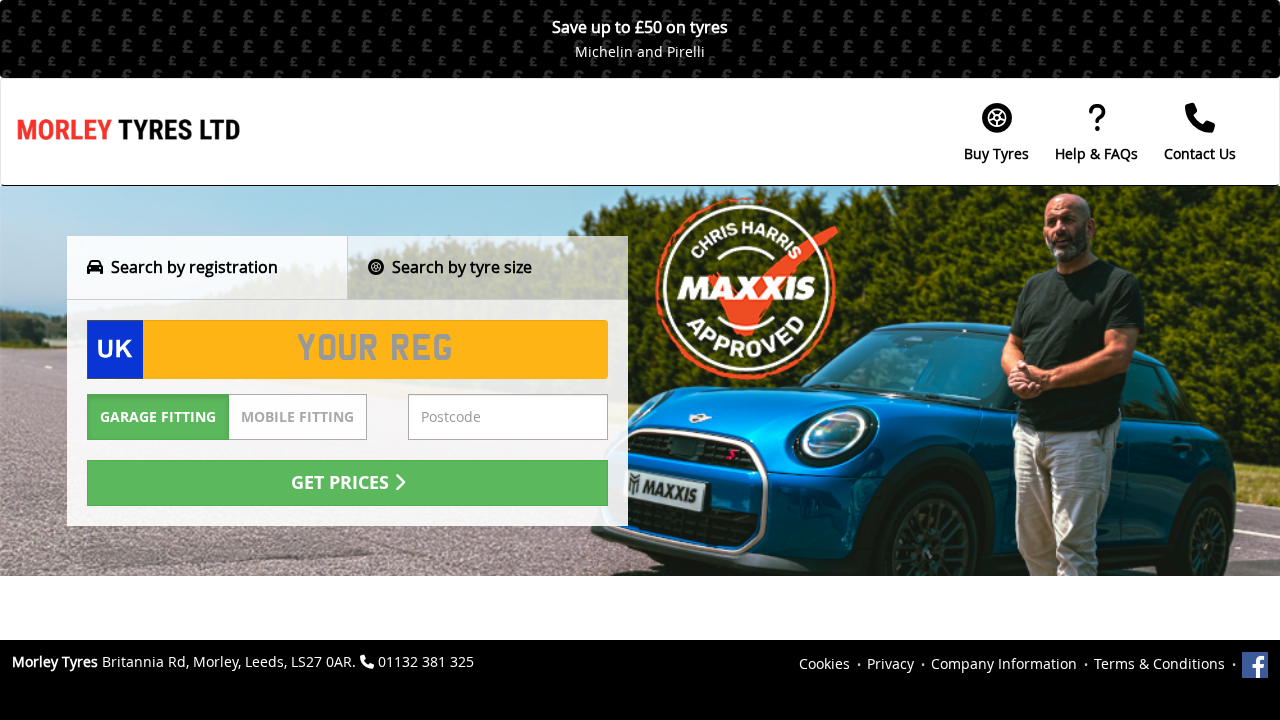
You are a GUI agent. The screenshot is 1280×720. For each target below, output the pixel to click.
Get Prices (342, 482)
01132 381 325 (426, 661)
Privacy (890, 663)
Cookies (824, 663)
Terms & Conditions (1159, 663)
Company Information (1004, 663)
